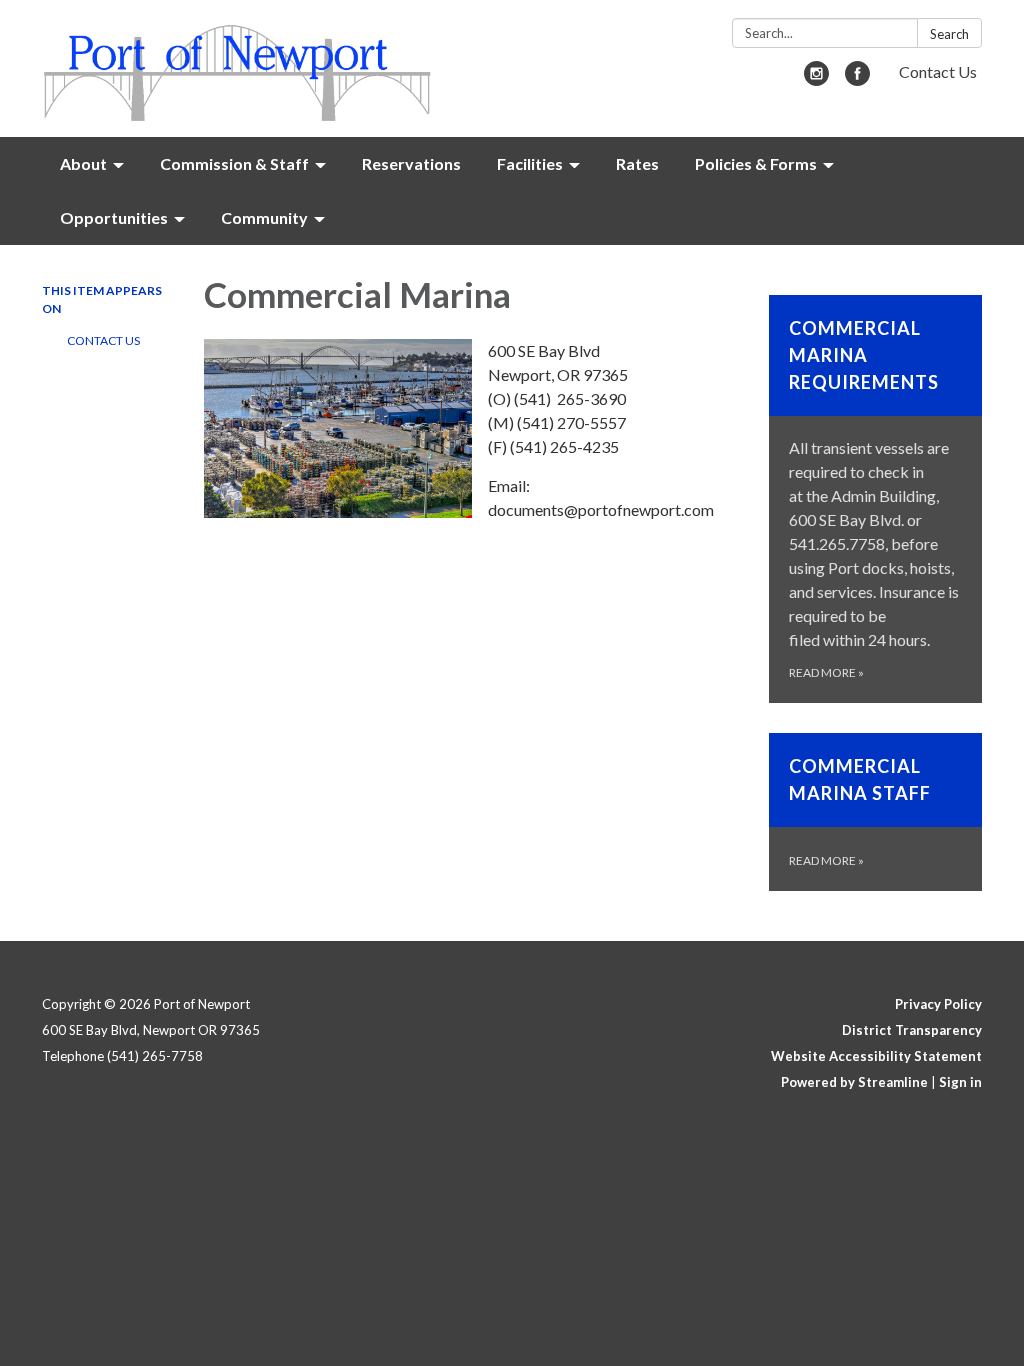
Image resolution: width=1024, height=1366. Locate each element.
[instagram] (816, 79)
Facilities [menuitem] (530, 163)
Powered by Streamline (854, 1082)
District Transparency (912, 1030)
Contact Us (938, 71)
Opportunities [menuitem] (114, 217)
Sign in (960, 1082)
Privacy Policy (938, 1004)
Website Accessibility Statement (876, 1056)
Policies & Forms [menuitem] (756, 163)
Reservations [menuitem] (411, 163)
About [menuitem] (83, 163)
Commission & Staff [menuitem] (234, 163)
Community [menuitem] (264, 217)
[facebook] (857, 79)
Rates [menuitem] (637, 163)
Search (949, 34)
